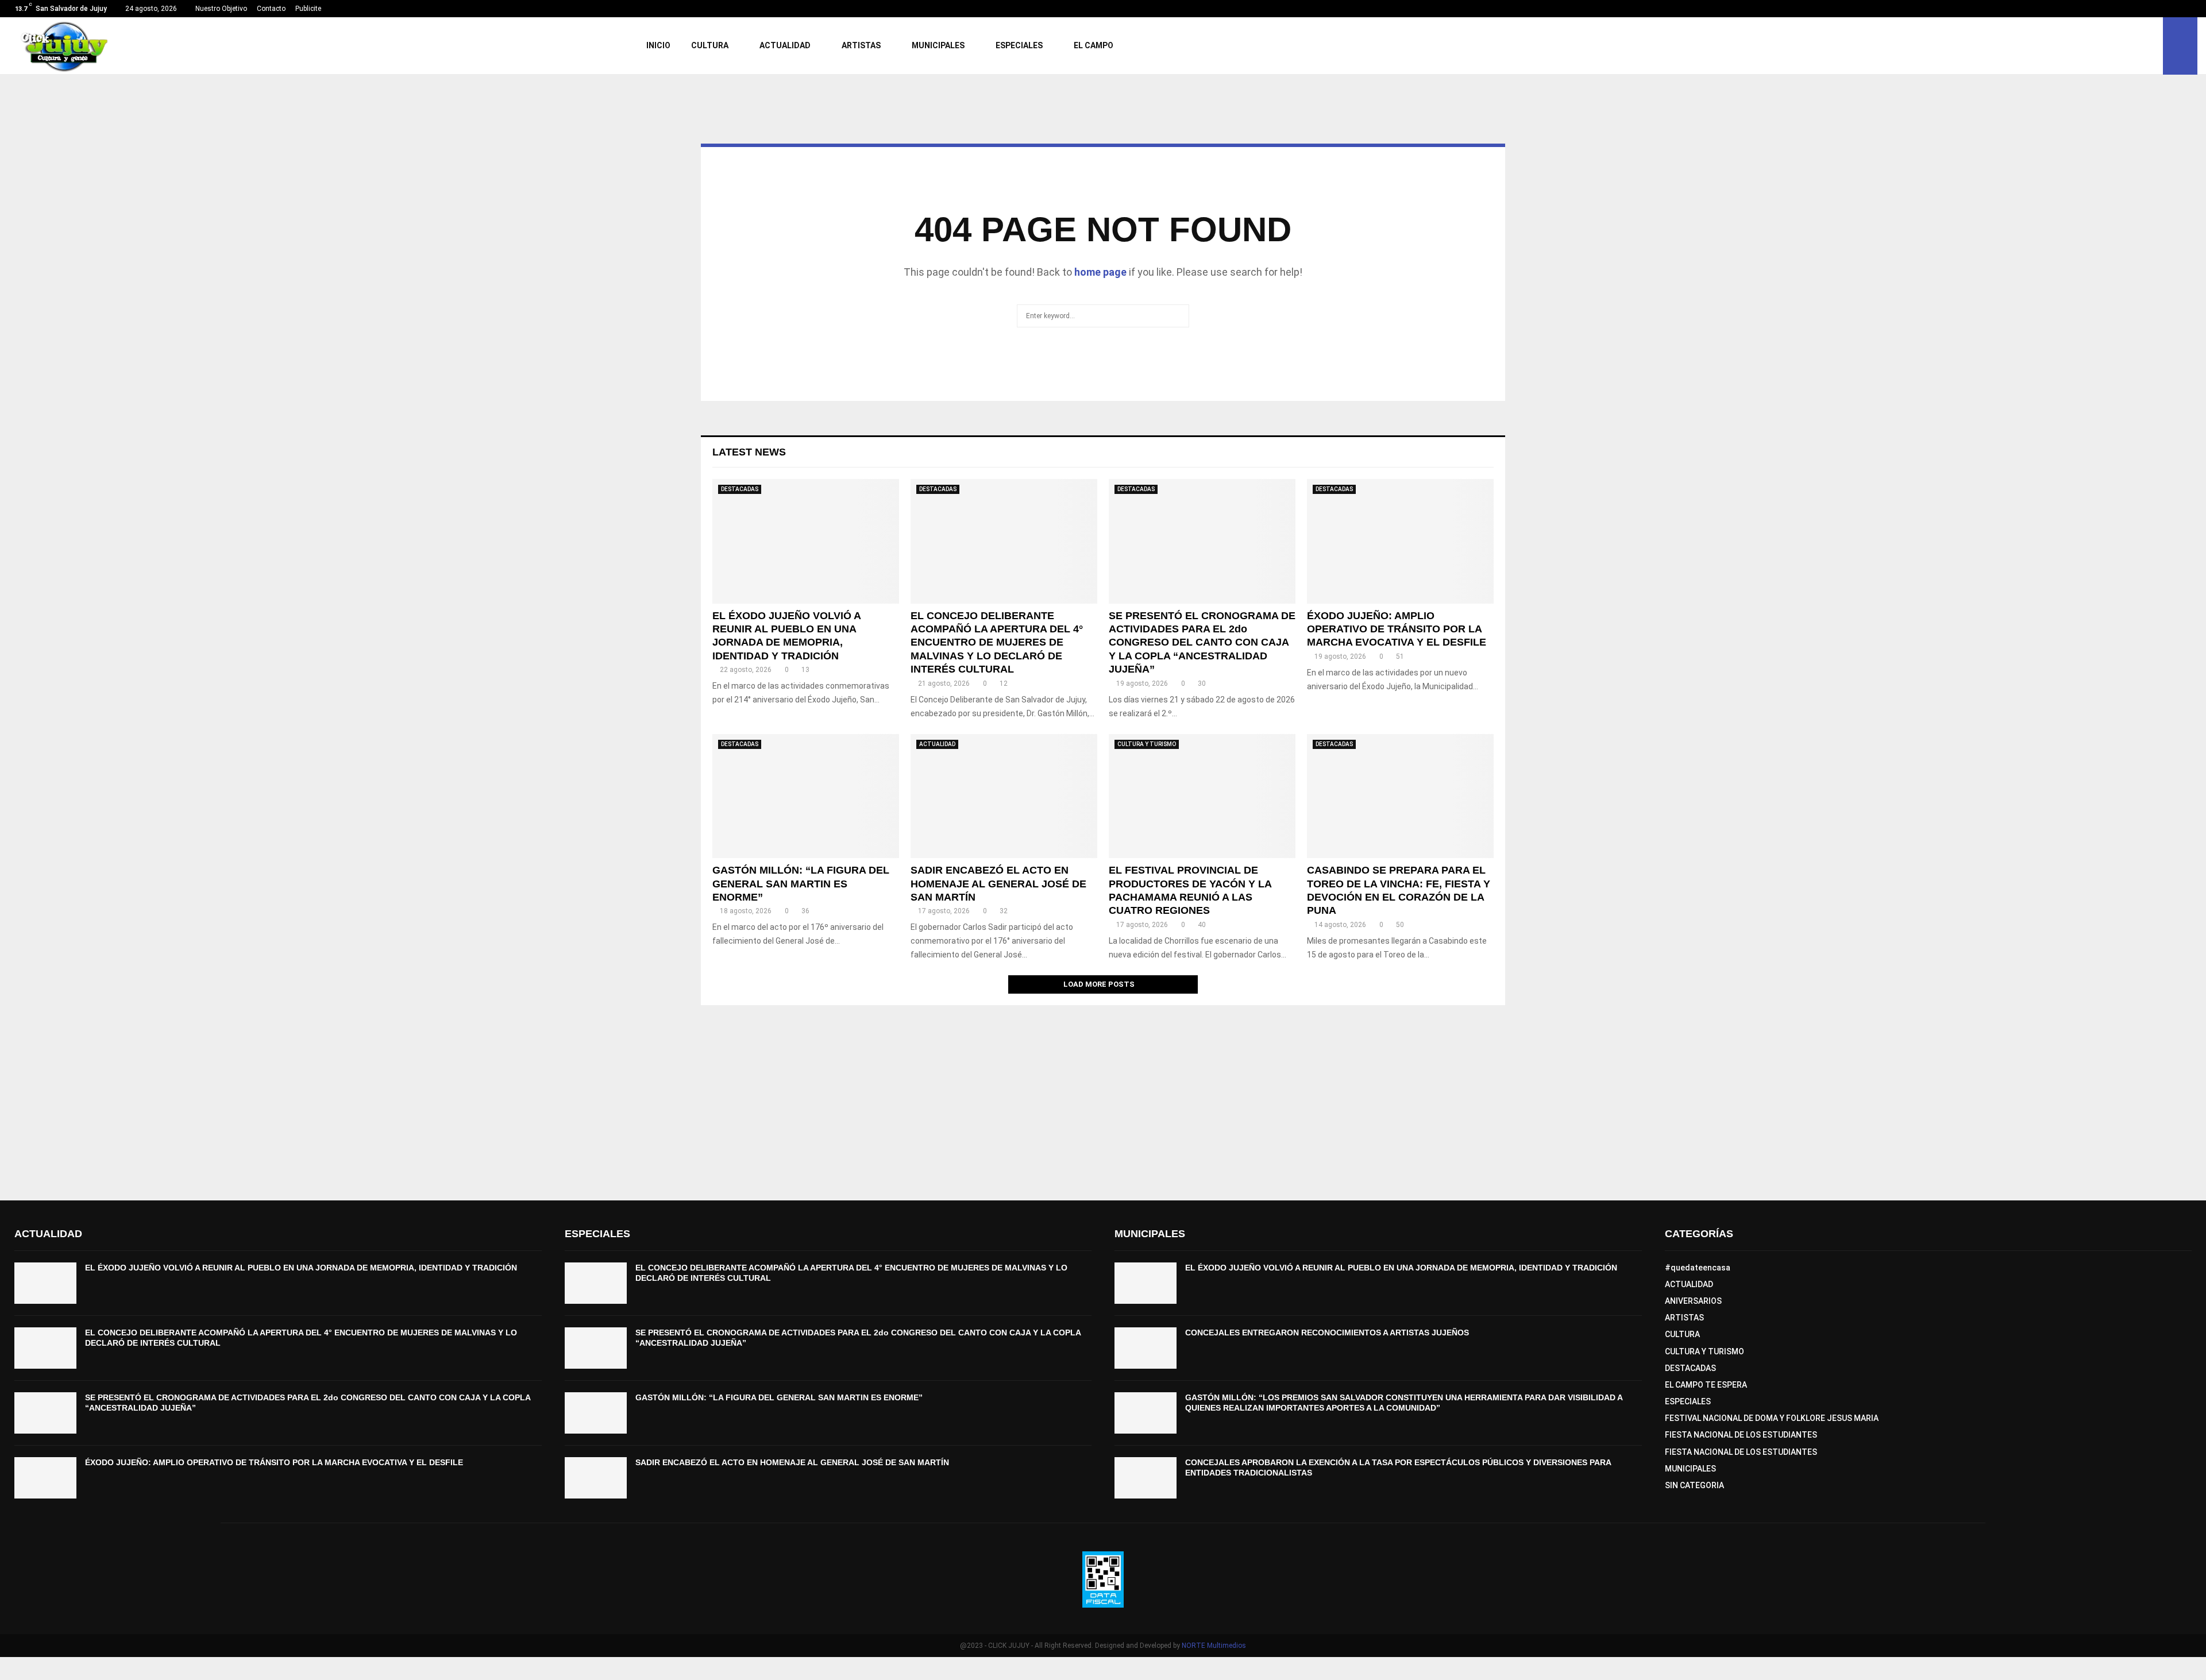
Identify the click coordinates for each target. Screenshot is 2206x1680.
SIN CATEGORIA (1694, 1485)
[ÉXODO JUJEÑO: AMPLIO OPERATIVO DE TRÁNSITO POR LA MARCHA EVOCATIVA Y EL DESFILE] (1400, 541)
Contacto (271, 9)
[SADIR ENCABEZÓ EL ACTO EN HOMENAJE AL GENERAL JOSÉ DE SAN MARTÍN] (1004, 796)
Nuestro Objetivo (221, 9)
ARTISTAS (861, 45)
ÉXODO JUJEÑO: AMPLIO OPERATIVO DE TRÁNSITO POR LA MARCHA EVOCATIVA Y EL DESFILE (1397, 629)
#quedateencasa (1698, 1268)
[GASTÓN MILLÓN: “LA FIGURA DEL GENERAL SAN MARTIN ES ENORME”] (806, 796)
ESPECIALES (1019, 45)
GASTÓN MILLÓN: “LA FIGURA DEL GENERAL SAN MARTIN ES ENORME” (801, 884)
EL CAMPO (1094, 45)
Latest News (749, 452)
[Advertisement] (1103, 1097)
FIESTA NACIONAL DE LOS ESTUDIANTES (1741, 1435)
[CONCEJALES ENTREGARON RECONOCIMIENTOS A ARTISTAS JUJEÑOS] (1146, 1348)
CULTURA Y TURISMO (1147, 744)
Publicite (308, 9)
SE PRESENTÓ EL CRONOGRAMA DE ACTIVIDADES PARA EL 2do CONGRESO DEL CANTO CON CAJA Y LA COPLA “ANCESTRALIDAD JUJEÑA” (1202, 643)
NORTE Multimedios (1214, 1646)
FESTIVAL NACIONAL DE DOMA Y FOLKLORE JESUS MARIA (1772, 1418)
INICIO (658, 45)
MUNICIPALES (938, 45)
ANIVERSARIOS (1693, 1301)
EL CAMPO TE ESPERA (1706, 1385)
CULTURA (710, 45)
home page (1100, 272)
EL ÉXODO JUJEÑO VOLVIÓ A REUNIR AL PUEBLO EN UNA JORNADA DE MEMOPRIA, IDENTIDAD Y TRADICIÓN (301, 1268)
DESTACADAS (740, 489)
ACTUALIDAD (785, 45)
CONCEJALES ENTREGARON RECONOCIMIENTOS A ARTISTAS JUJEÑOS (1327, 1333)
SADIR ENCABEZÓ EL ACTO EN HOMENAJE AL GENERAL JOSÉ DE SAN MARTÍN (998, 884)
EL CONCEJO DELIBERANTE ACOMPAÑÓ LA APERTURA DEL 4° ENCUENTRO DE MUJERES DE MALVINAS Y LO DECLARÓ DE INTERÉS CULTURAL (997, 643)
